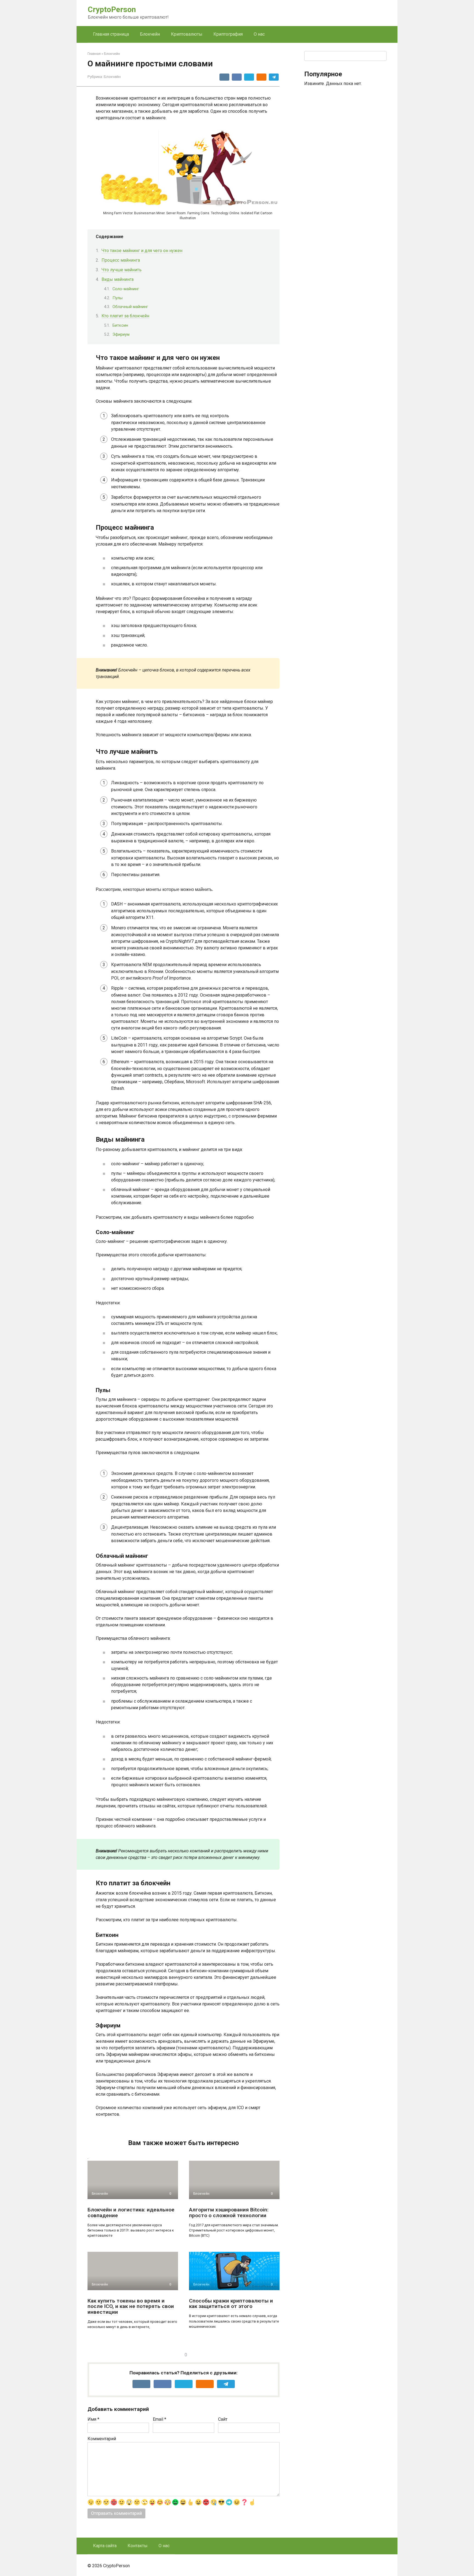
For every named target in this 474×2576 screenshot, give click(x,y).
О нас (259, 34)
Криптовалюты (187, 34)
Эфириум (121, 334)
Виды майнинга (118, 279)
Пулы (118, 298)
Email (160, 2419)
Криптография (228, 34)
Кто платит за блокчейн (125, 316)
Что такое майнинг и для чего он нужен (142, 251)
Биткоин (120, 325)
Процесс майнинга (121, 260)
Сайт (223, 2419)
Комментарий (102, 2439)
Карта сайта (105, 2546)
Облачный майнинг (130, 307)
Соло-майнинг (126, 289)
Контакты (138, 2546)
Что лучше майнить (122, 270)
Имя (93, 2419)
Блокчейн (150, 34)
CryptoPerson (112, 9)
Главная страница (111, 34)
